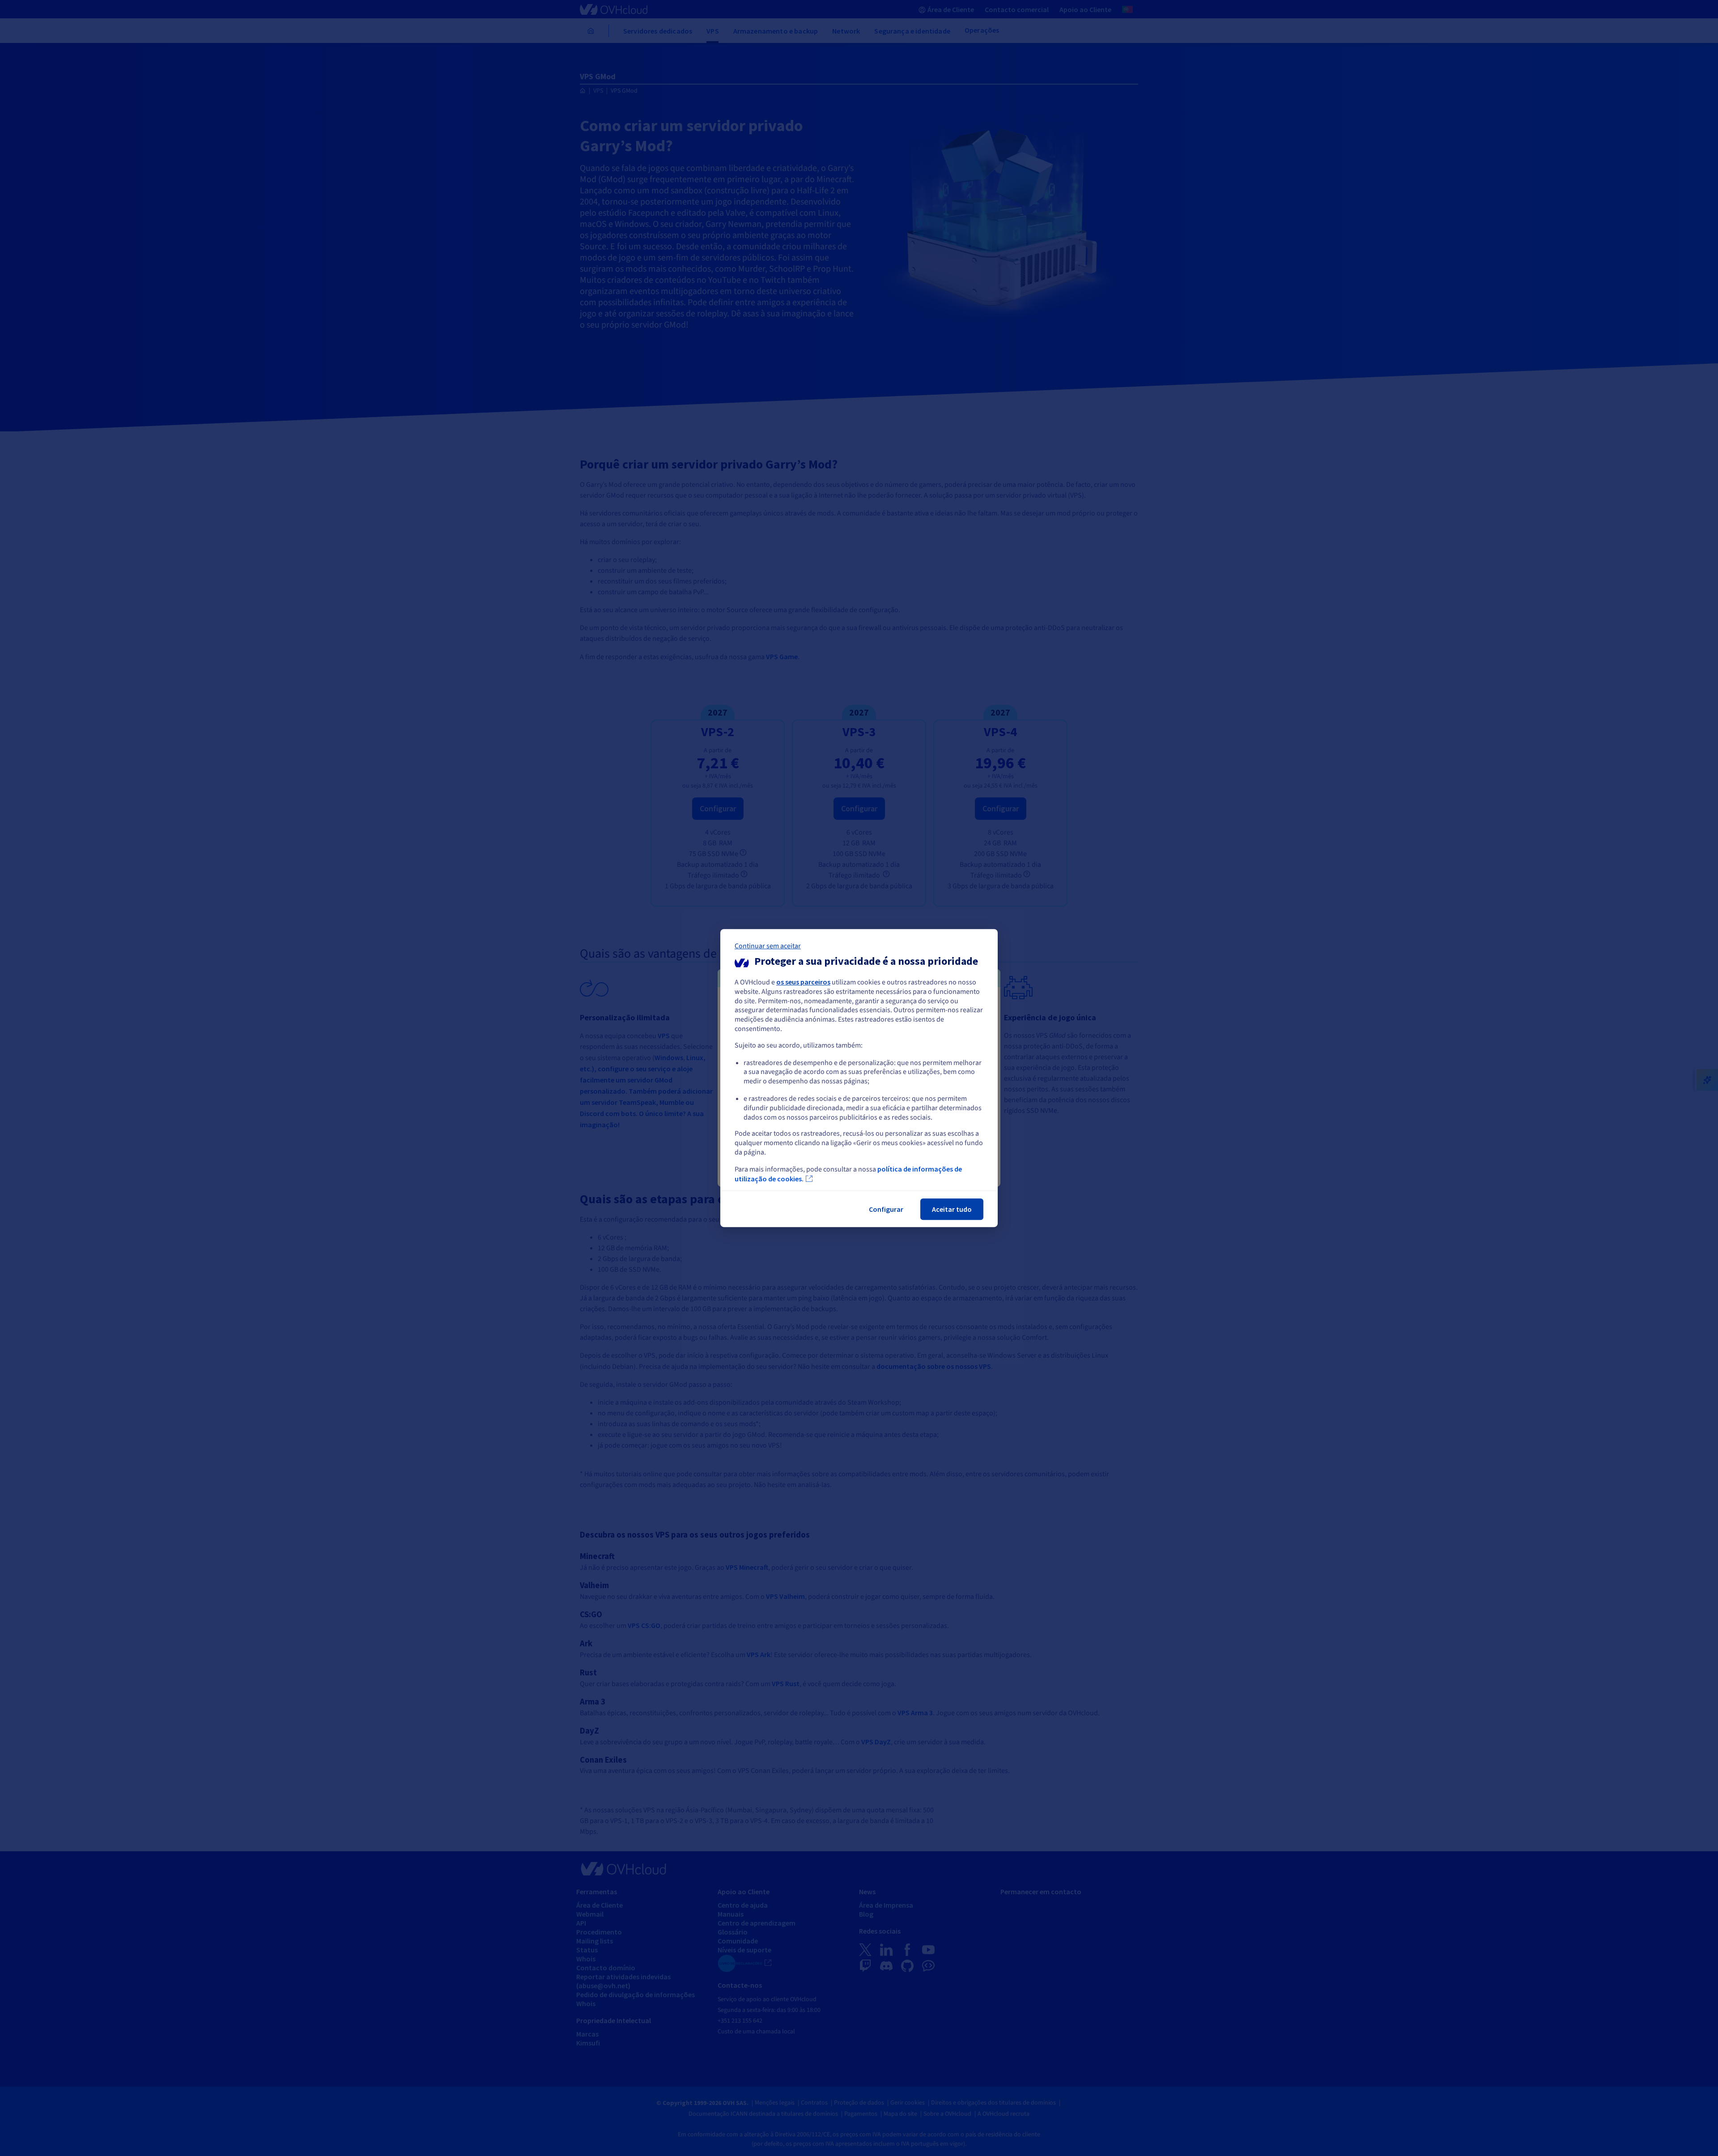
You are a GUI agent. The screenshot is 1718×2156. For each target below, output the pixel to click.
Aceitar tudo (952, 1209)
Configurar (886, 1209)
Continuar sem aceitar (768, 946)
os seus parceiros (803, 982)
